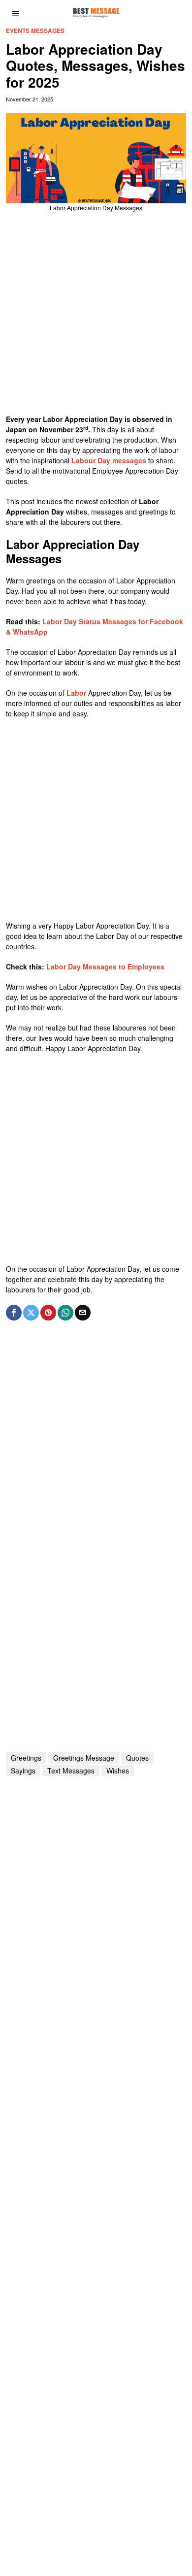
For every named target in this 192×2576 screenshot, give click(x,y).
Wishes (118, 1771)
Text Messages (71, 1771)
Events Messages (35, 31)
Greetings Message (84, 1758)
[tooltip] (14, 1313)
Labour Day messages (109, 460)
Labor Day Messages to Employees (105, 966)
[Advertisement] (96, 318)
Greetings (26, 1758)
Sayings (23, 1771)
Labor (77, 693)
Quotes (137, 1758)
